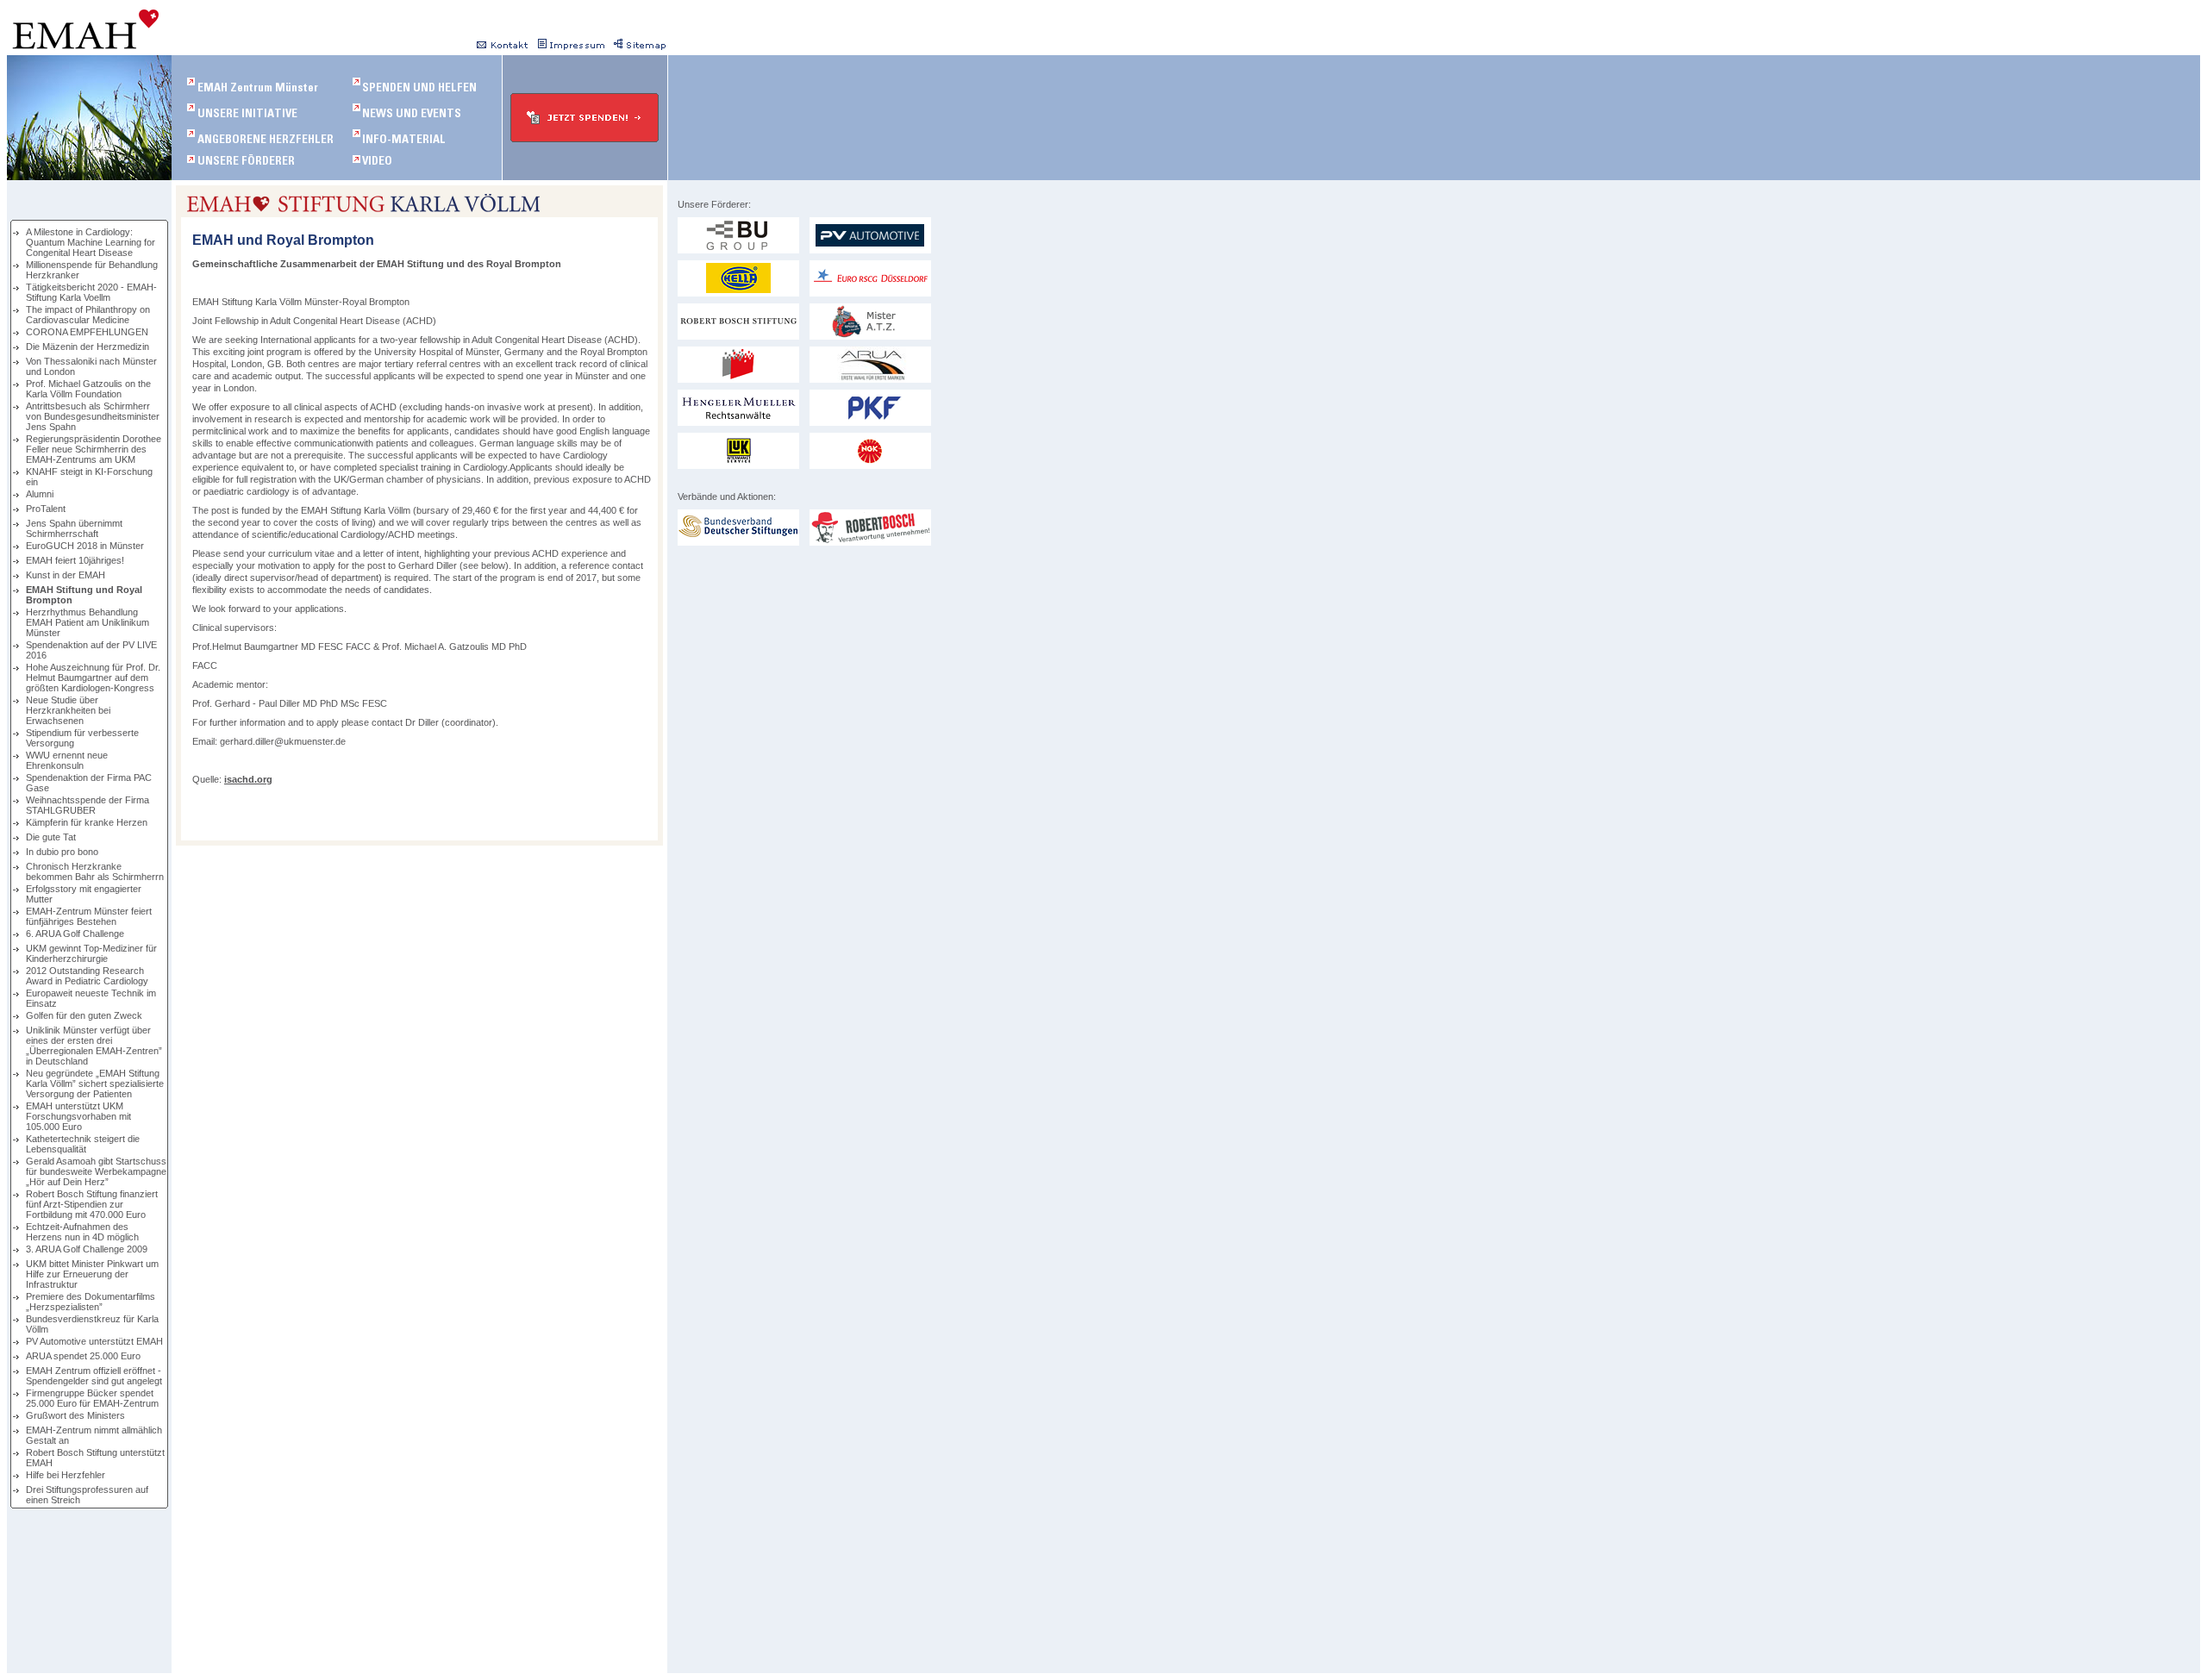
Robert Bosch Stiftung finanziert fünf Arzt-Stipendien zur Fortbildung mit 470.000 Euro (92, 1204)
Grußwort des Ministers (75, 1415)
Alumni (40, 494)
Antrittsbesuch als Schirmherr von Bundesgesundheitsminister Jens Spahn (93, 416)
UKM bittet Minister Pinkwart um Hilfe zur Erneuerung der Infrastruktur (92, 1274)
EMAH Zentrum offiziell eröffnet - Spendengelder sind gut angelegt (94, 1376)
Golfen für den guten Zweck (84, 1015)
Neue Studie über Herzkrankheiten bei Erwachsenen (68, 710)
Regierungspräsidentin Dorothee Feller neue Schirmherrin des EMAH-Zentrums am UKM (94, 449)
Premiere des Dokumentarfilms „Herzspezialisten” (91, 1302)
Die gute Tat (51, 837)
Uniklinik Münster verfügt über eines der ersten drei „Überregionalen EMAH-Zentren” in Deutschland (94, 1046)
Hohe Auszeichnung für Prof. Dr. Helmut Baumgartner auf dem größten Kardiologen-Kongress (93, 678)
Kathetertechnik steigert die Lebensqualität (83, 1144)
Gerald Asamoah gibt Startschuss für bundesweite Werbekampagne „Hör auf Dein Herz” (96, 1171)
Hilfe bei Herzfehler (66, 1475)
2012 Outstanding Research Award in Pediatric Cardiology (87, 976)
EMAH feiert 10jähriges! (75, 560)
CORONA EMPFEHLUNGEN (87, 332)
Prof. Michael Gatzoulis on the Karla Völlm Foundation (88, 389)
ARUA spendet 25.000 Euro (83, 1356)
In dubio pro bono (62, 852)
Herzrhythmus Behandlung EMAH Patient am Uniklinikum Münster (88, 622)
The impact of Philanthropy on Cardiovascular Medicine (88, 315)
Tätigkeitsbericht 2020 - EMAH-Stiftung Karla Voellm (91, 292)
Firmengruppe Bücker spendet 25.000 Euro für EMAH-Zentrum (92, 1398)
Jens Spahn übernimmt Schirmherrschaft (74, 528)
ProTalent (46, 509)
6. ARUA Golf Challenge (75, 934)
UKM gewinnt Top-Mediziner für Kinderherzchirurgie (91, 953)
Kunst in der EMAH (66, 575)
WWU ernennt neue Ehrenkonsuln (67, 760)
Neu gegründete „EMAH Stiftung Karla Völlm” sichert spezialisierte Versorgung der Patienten (95, 1084)
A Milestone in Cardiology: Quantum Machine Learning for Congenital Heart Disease (91, 242)
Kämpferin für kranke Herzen (87, 822)
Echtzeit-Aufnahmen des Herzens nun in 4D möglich (82, 1232)
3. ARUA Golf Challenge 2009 (87, 1249)
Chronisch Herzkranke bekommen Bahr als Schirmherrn (95, 871)
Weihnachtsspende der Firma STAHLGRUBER (88, 805)
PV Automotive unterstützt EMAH (94, 1341)
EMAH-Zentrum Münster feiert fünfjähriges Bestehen (89, 916)
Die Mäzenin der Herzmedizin (88, 347)
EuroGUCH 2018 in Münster (85, 546)
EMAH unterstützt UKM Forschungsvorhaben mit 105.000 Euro (78, 1116)
